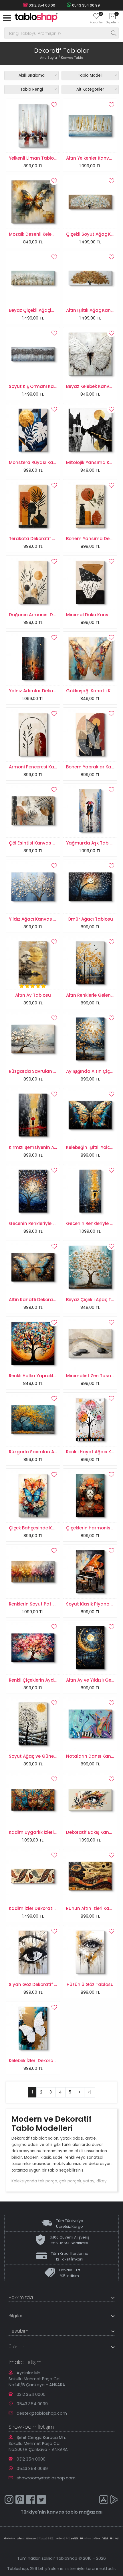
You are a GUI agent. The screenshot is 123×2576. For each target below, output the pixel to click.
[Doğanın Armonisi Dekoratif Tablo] (33, 582)
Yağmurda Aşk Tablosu (92, 843)
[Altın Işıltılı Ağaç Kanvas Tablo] (90, 278)
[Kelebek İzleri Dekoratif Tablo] (33, 2028)
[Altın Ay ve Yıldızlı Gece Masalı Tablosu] (90, 1647)
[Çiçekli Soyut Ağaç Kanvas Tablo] (90, 202)
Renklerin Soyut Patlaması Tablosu (48, 1604)
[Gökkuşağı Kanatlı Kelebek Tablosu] (90, 658)
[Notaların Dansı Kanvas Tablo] (90, 1724)
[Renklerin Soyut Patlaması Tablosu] (33, 1571)
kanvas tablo (62, 2512)
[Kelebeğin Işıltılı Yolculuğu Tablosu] (90, 1115)
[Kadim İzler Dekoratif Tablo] (33, 1876)
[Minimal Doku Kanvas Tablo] (90, 582)
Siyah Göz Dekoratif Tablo (38, 1984)
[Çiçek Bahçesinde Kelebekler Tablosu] (33, 1495)
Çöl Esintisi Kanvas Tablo (37, 843)
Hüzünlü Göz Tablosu (90, 1984)
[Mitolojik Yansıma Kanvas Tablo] (90, 430)
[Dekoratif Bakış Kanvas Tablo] (90, 1800)
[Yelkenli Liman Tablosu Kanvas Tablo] (33, 125)
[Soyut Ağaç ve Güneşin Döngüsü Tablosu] (33, 1724)
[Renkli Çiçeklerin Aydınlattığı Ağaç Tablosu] (33, 1647)
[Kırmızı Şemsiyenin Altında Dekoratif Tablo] (33, 1115)
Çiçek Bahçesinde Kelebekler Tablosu (50, 1528)
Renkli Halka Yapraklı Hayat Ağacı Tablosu (55, 1376)
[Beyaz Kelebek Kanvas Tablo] (90, 354)
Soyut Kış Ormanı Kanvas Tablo (44, 386)
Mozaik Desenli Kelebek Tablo (41, 234)
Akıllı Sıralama (32, 75)
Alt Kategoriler (90, 89)
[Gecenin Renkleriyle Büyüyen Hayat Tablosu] (33, 1191)
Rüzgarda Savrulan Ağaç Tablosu (46, 1071)
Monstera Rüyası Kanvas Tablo (43, 462)
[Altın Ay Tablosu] (33, 963)
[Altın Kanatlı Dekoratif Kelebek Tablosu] (33, 1267)
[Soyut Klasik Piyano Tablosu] (90, 1571)
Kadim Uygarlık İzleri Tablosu (41, 1832)
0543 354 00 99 (86, 5)
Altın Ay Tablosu (33, 995)
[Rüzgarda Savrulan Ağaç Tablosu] (33, 1039)
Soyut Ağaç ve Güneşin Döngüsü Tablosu (55, 1756)
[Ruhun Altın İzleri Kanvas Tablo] (90, 1876)
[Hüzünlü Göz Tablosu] (90, 1952)
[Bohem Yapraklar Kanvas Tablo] (90, 734)
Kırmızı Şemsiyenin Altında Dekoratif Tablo (56, 1147)
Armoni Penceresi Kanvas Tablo (44, 767)
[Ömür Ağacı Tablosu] (90, 886)
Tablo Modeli (90, 75)
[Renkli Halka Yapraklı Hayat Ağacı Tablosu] (33, 1343)
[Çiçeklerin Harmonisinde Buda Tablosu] (90, 1495)
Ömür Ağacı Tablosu (90, 919)
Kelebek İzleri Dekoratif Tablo (40, 2061)
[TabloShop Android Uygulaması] (114, 2500)
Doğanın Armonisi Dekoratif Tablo (46, 615)
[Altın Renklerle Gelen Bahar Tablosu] (90, 963)
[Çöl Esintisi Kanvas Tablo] (33, 810)
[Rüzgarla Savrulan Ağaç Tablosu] (33, 1419)
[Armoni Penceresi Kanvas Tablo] (33, 734)
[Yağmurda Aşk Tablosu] (90, 810)
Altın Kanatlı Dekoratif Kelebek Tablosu (52, 1300)
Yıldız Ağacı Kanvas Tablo (37, 919)
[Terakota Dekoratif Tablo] (33, 506)
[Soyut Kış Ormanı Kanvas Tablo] (33, 354)
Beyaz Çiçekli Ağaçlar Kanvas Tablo (48, 310)
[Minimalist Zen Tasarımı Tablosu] (90, 1343)
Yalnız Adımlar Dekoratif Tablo (43, 691)
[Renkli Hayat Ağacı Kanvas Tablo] (90, 1419)
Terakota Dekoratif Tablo (37, 539)
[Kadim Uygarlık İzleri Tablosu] (33, 1800)
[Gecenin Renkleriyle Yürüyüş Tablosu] (90, 1191)
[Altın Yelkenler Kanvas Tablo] (90, 125)
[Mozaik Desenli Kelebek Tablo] (33, 202)
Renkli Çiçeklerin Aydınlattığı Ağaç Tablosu (56, 1680)
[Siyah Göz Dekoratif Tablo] (33, 1952)
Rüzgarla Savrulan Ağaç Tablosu (45, 1452)
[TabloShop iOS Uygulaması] (104, 2500)
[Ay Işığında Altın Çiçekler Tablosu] (90, 1039)
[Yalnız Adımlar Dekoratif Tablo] (33, 658)
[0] (96, 18)
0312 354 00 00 (41, 5)
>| (90, 2092)
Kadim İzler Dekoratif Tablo (39, 1908)
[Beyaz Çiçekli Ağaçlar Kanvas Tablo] (33, 278)
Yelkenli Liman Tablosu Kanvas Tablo (50, 158)
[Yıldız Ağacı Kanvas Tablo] (33, 886)
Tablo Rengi (32, 89)
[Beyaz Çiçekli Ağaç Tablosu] (90, 1267)
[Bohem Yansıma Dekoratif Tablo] (90, 506)
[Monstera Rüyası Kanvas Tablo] (33, 430)
